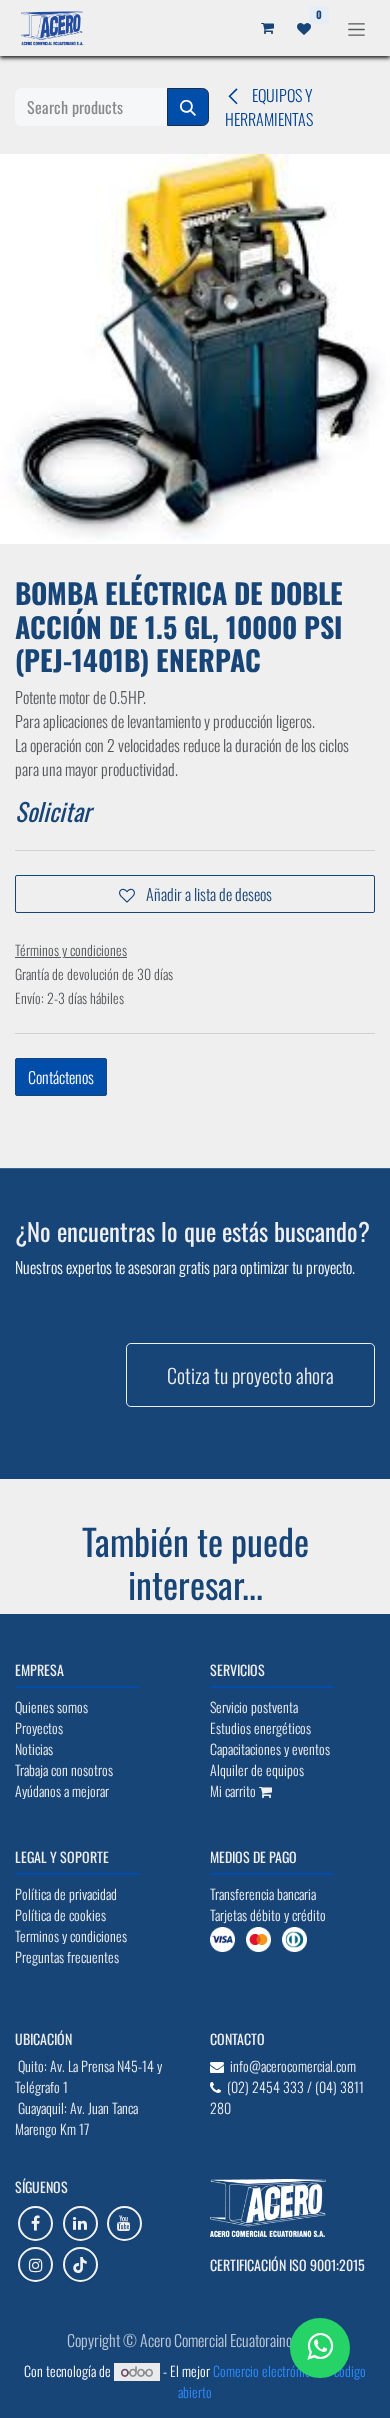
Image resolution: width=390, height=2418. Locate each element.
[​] (35, 2223)
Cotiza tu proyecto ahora (250, 1375)
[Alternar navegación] (356, 27)
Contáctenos (61, 1077)
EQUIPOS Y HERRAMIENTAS (269, 107)
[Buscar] (188, 107)
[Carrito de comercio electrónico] (267, 28)
